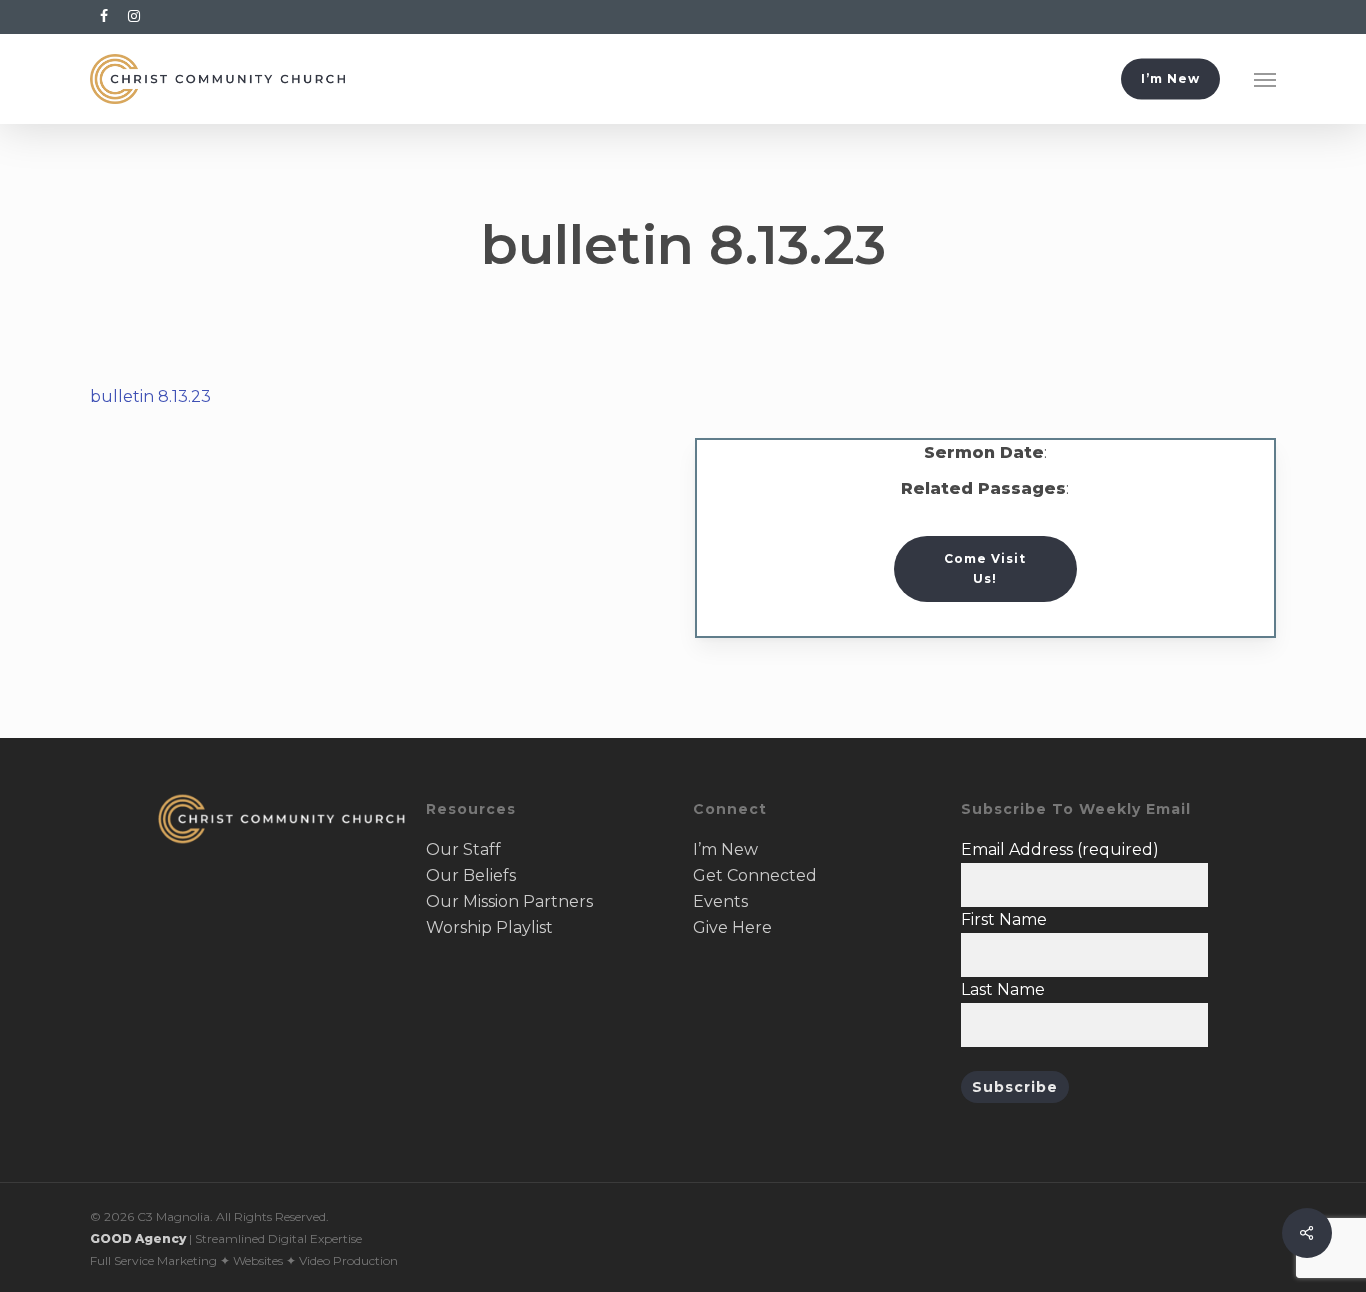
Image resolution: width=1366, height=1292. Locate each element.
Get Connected (755, 875)
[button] (1265, 79)
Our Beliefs (471, 875)
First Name (1004, 919)
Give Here (732, 927)
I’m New (725, 849)
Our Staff (463, 849)
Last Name (1003, 989)
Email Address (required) (1060, 849)
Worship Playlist (489, 927)
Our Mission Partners (509, 901)
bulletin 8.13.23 (150, 396)
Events (720, 901)
